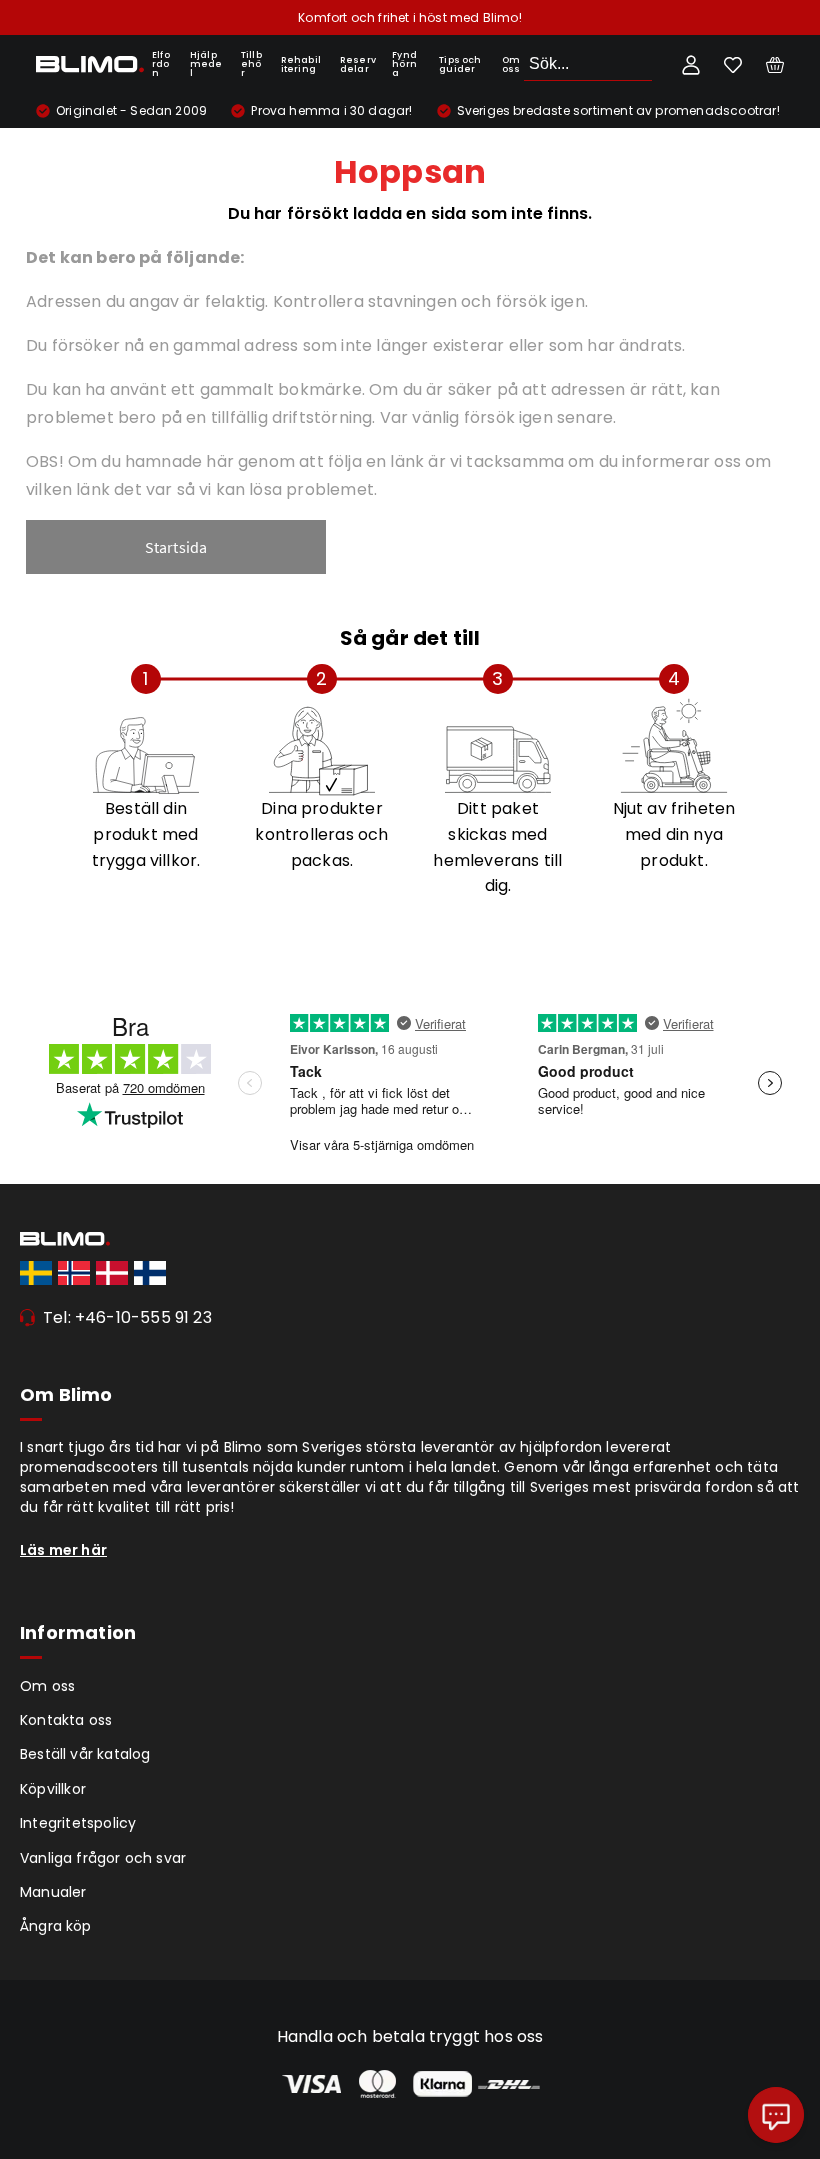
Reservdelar (358, 64)
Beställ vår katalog (85, 1754)
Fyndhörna (404, 64)
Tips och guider (460, 64)
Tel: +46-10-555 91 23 (127, 1317)
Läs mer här (63, 1550)
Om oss (511, 64)
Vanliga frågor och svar (103, 1858)
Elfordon (161, 64)
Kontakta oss (66, 1720)
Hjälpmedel (206, 64)
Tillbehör (251, 64)
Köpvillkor (53, 1789)
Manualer (53, 1892)
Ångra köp (56, 1926)
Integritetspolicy (78, 1823)
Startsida (176, 547)
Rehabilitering (301, 64)
